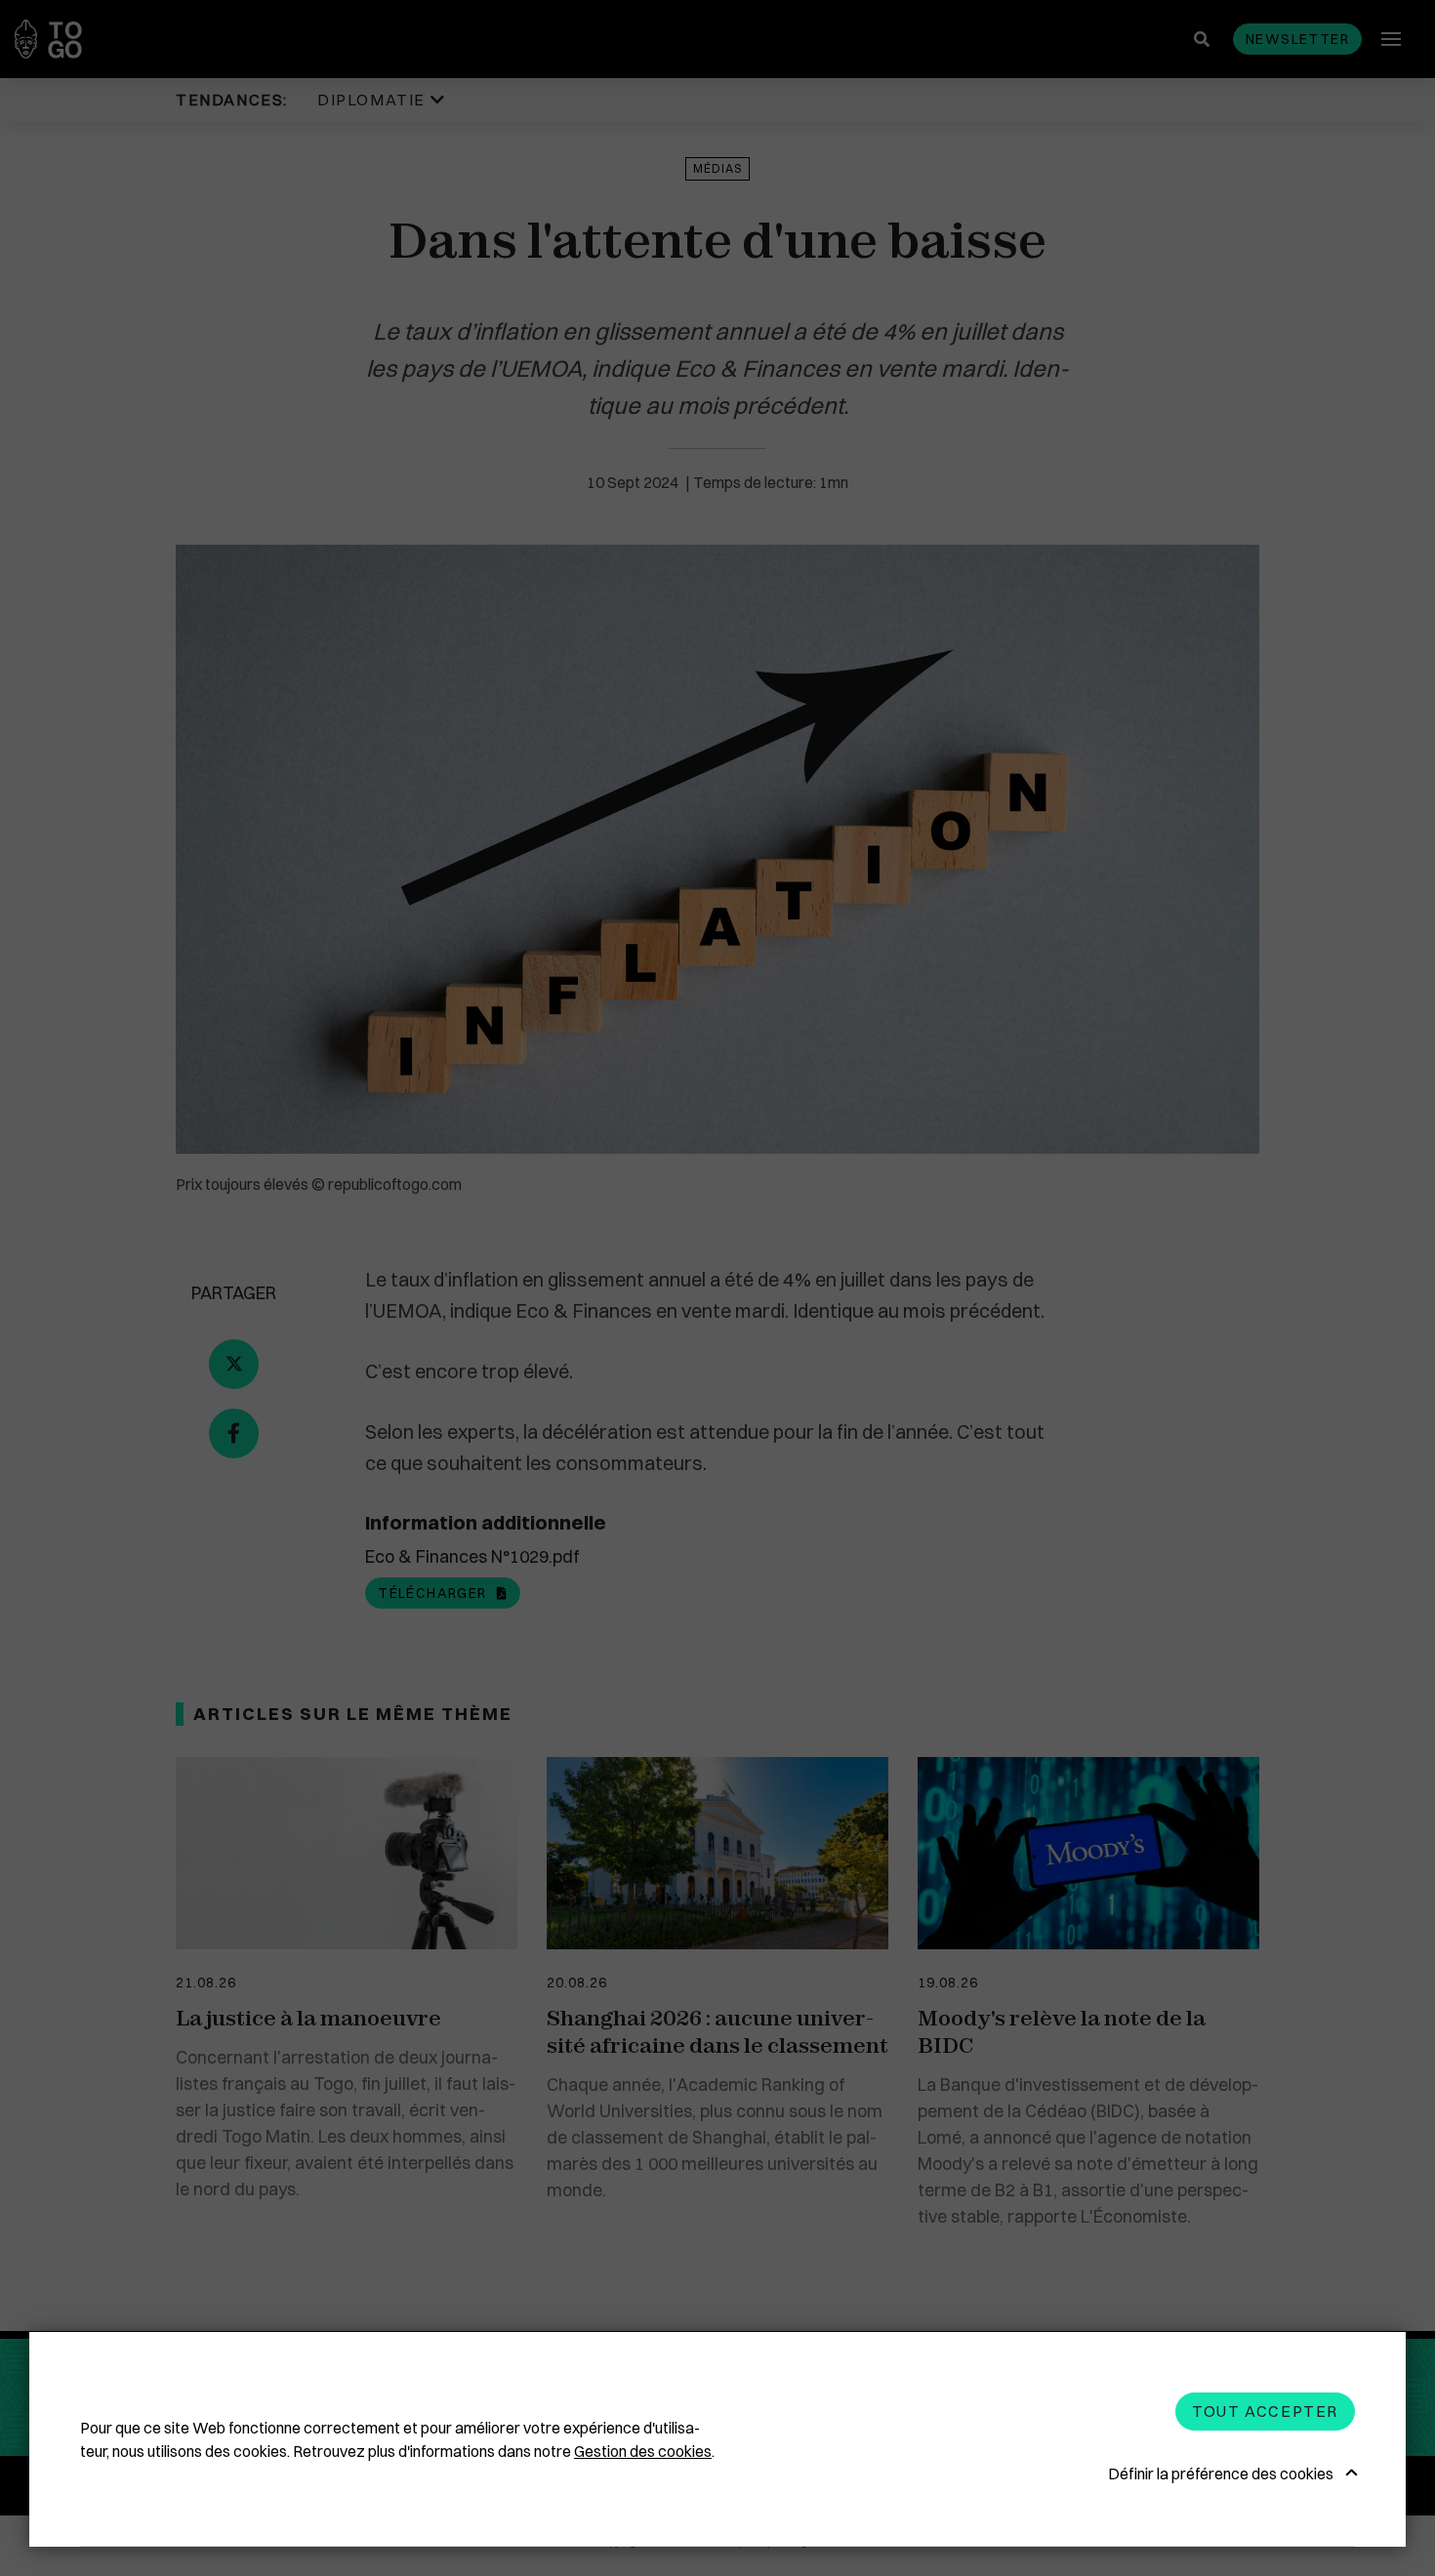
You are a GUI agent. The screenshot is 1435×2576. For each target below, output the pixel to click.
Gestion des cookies (643, 2451)
